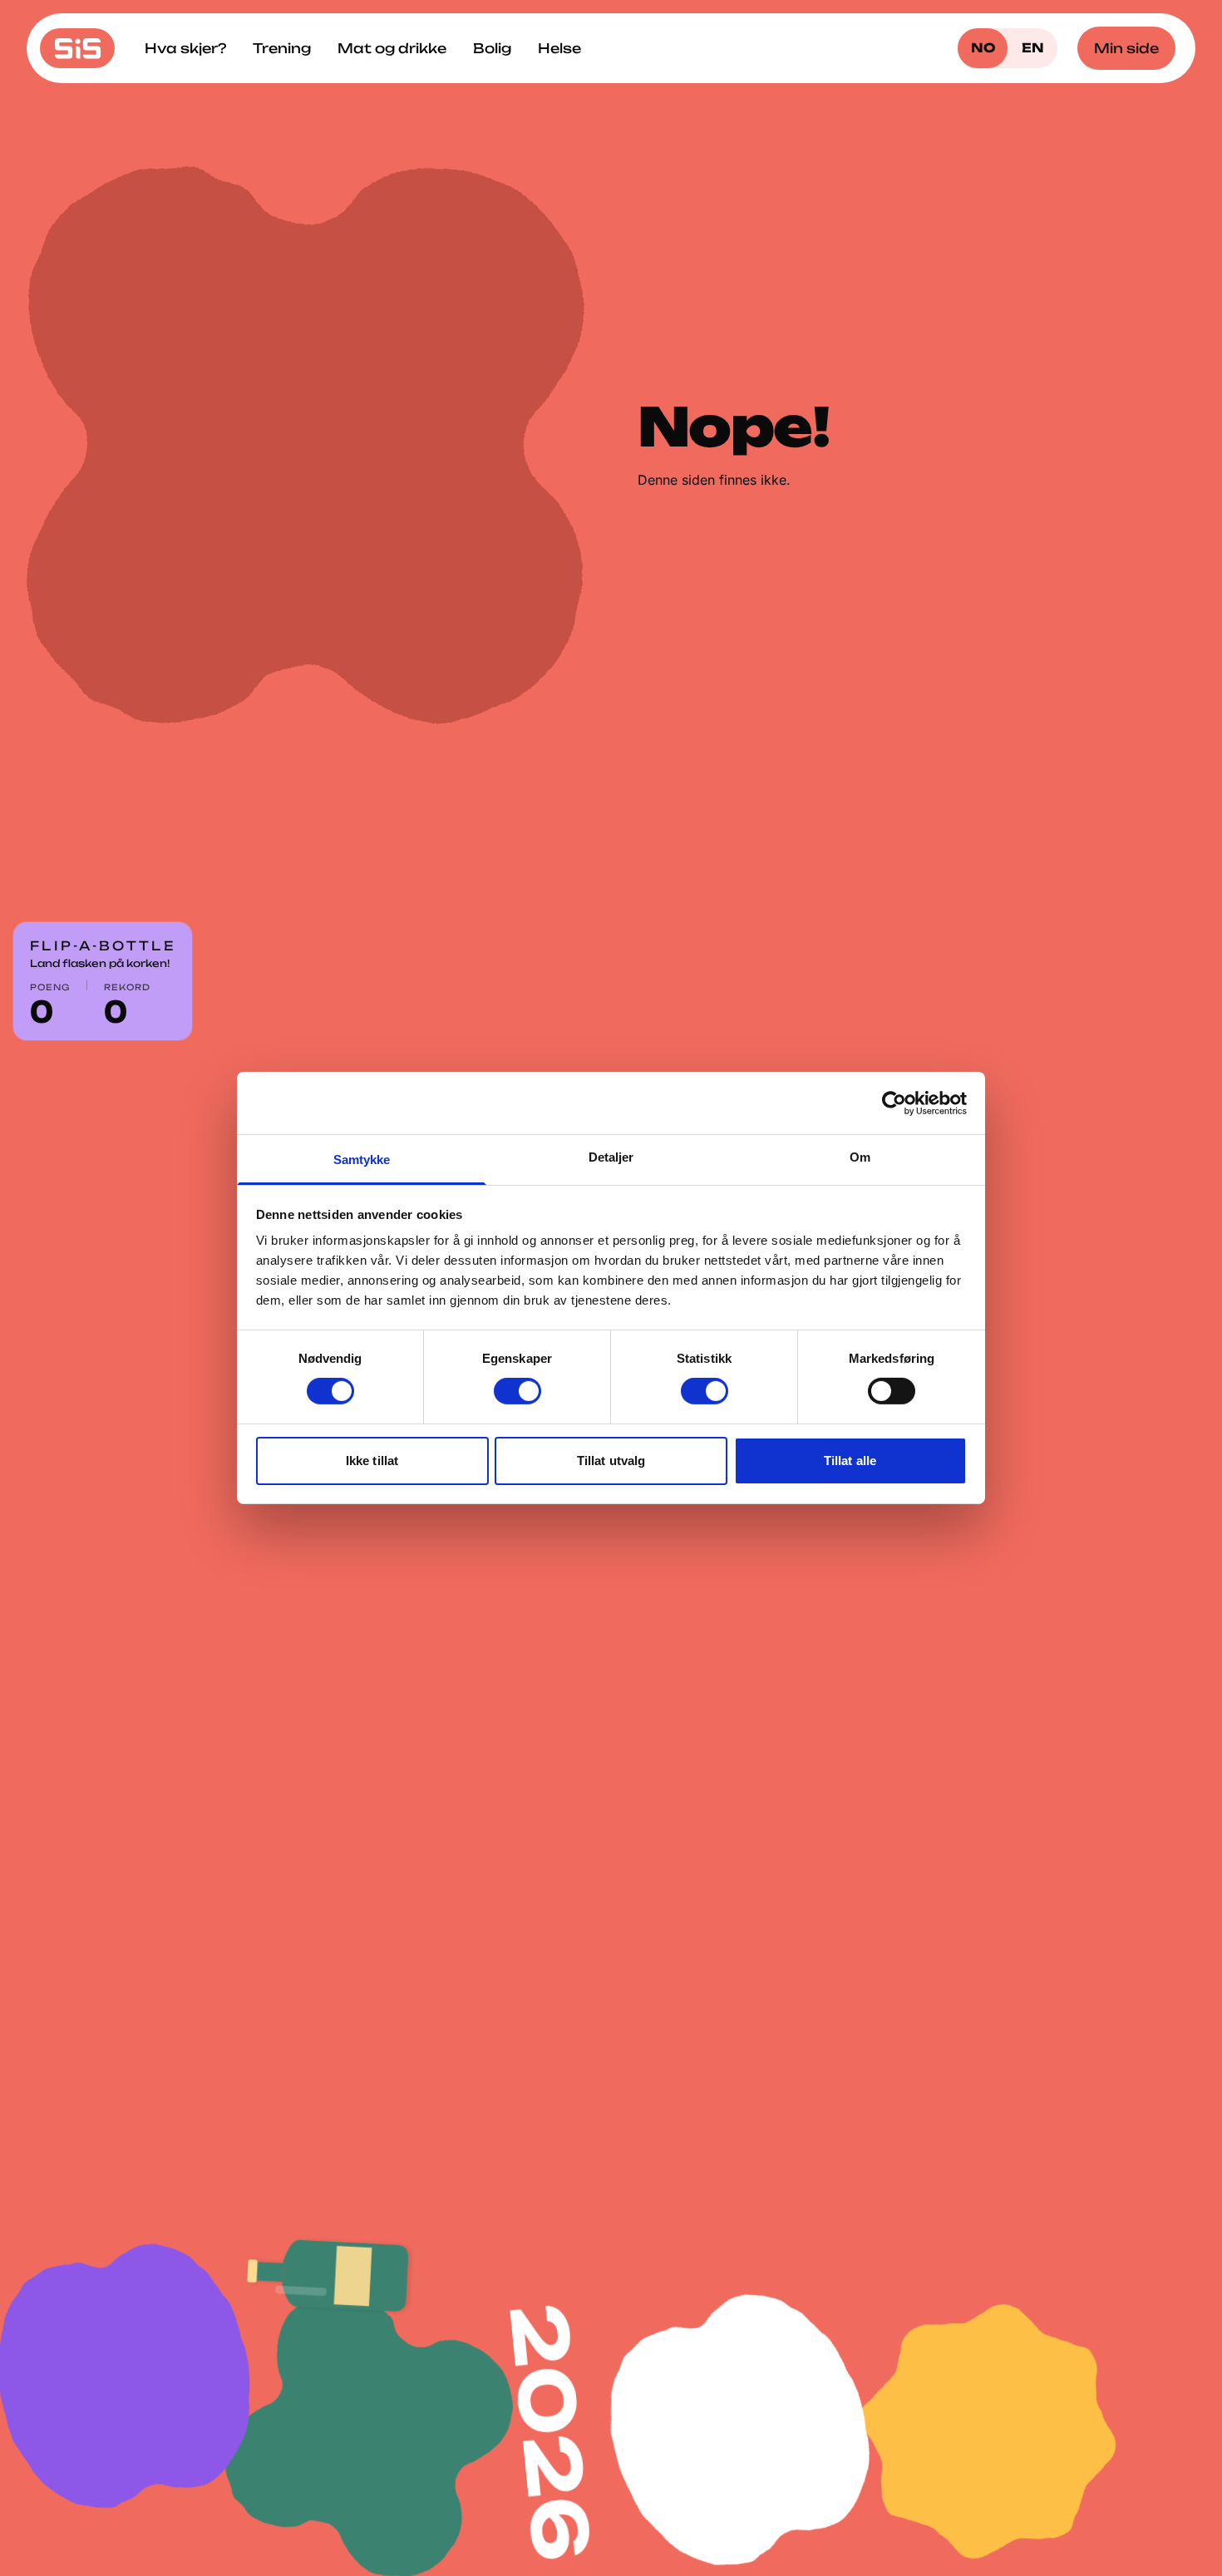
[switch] (517, 1391)
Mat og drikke (392, 48)
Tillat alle (850, 1461)
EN (1033, 48)
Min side (1126, 48)
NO (983, 48)
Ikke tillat (372, 1461)
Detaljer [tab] (611, 1157)
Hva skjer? (185, 48)
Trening (282, 48)
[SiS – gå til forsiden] (77, 48)
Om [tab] (860, 1157)
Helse (559, 48)
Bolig (492, 48)
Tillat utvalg (611, 1461)
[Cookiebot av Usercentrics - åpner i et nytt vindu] (894, 1103)
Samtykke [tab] (362, 1160)
